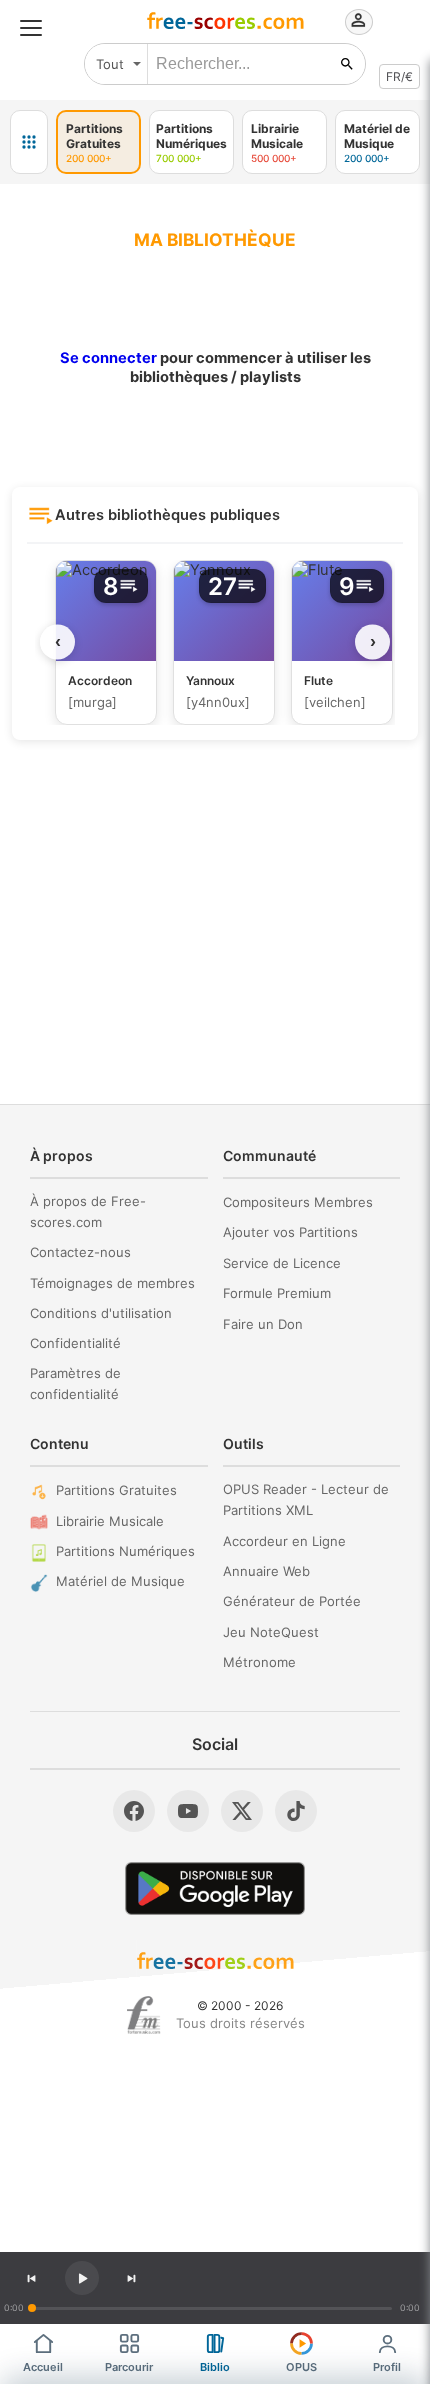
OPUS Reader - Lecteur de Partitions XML (306, 1499)
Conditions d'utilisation (101, 1313)
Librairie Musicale (110, 1521)
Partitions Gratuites (116, 1490)
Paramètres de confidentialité (75, 1383)
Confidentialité (75, 1343)
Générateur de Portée (292, 1601)
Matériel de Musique (120, 1581)
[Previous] (31, 2278)
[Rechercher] (347, 64)
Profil (387, 2367)
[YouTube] (188, 1811)
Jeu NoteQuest (271, 1632)
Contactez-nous (80, 1252)
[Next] (132, 2278)
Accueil (43, 2367)
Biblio (215, 2367)
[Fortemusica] (143, 2015)
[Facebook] (134, 1811)
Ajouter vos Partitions (290, 1232)
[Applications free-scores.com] (29, 142)
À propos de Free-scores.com (88, 1211)
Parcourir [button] (129, 2367)
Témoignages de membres (112, 1283)
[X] (242, 1811)
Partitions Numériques (125, 1551)
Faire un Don (263, 1324)
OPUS (301, 2367)
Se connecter (108, 358)
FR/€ (399, 76)
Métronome (259, 1662)
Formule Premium (277, 1293)
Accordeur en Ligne (284, 1541)
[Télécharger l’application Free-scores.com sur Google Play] (215, 1888)
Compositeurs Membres (298, 1202)
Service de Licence (282, 1263)
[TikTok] (296, 1811)
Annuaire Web (266, 1571)
